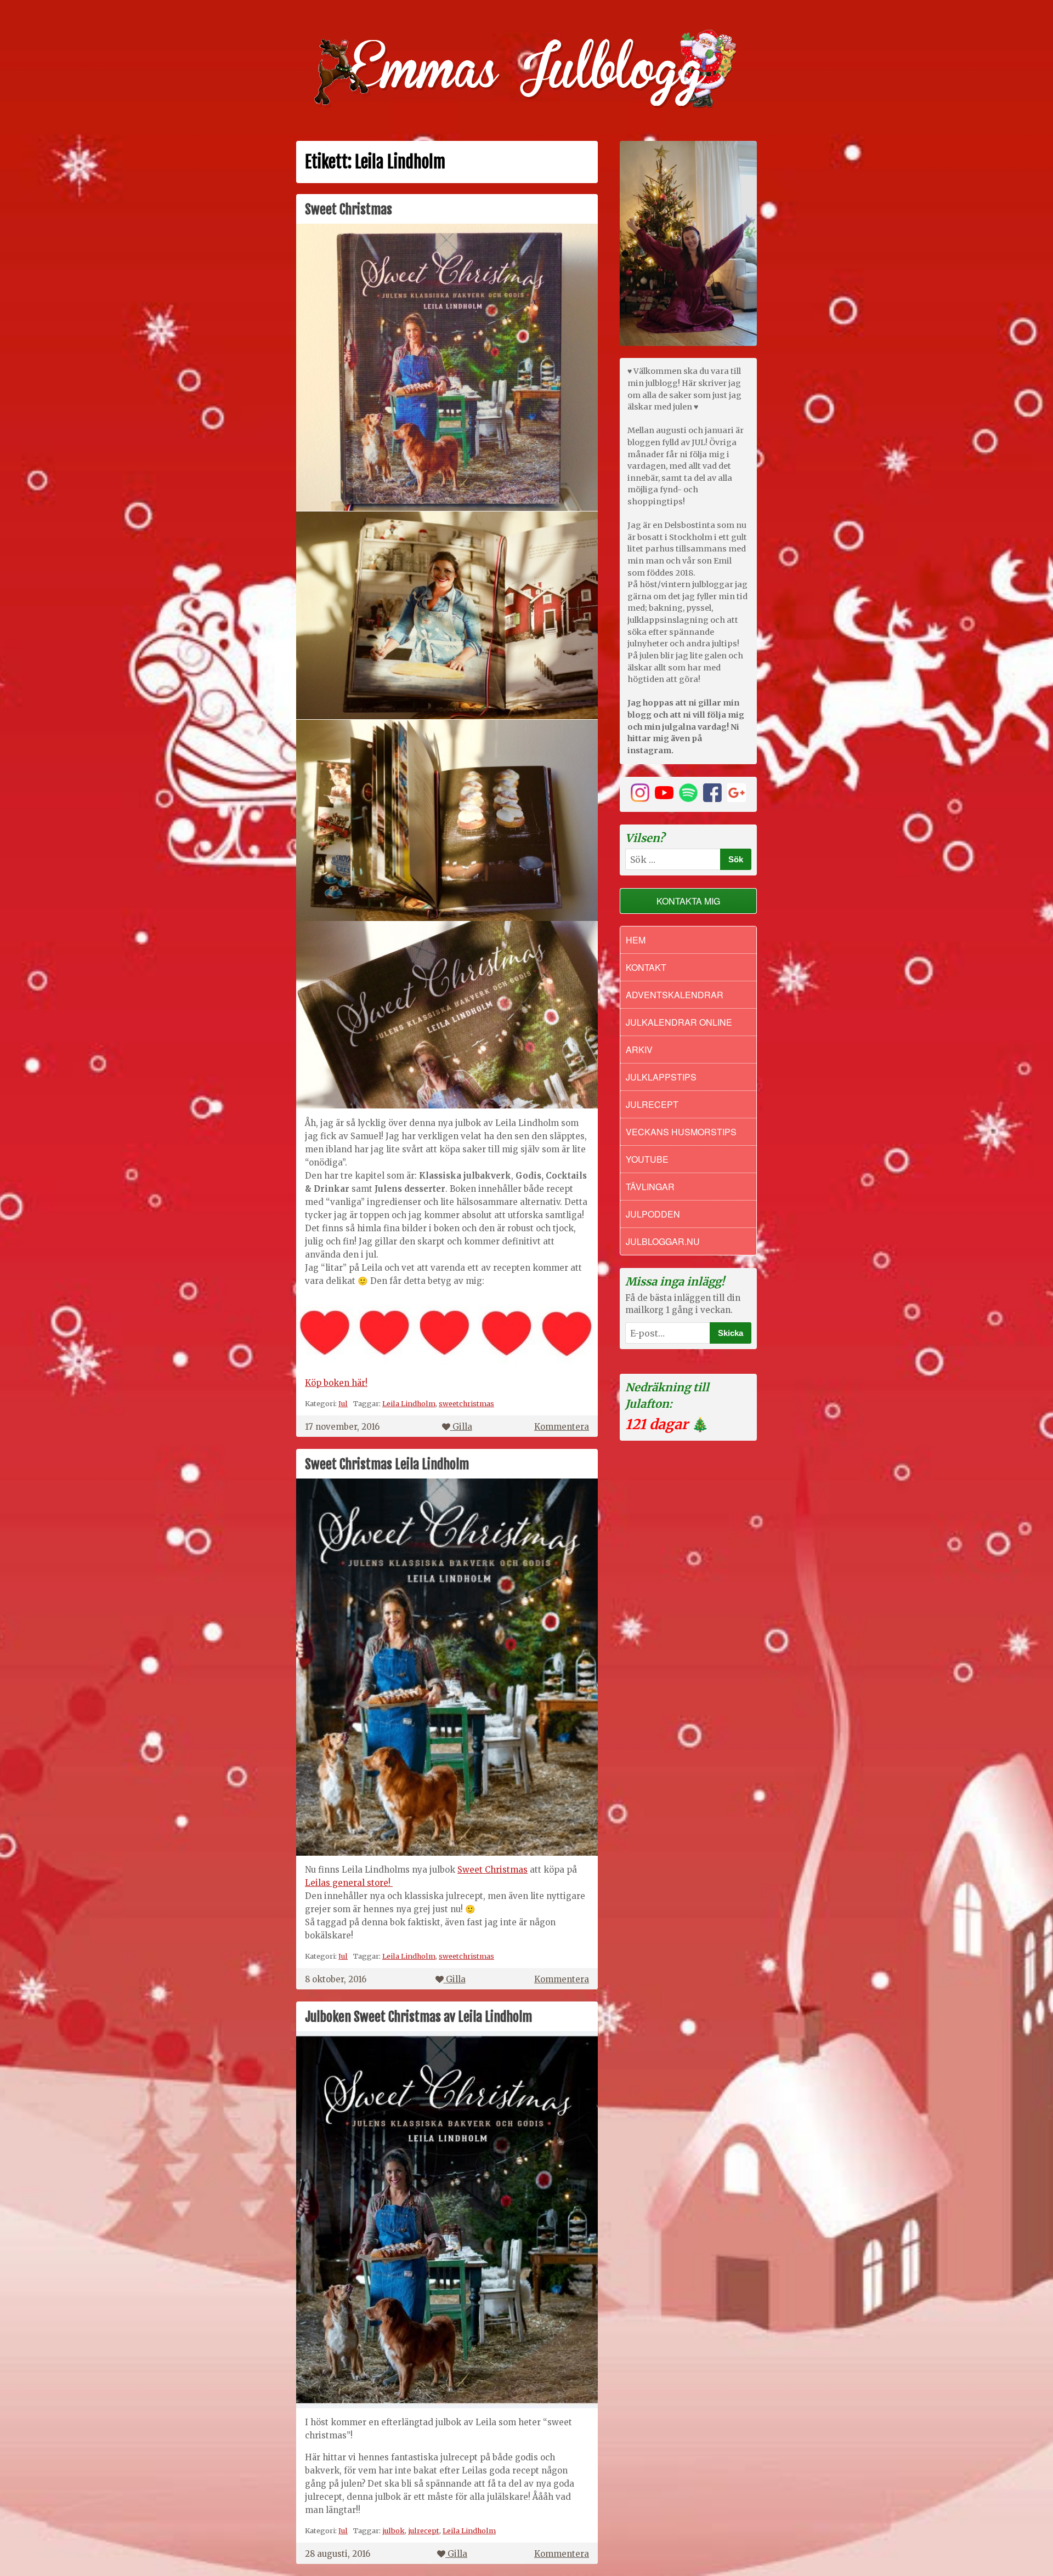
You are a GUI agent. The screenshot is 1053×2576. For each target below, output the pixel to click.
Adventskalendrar (675, 995)
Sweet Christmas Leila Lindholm (387, 1464)
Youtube (647, 1159)
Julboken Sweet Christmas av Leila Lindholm (418, 2017)
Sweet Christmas (349, 209)
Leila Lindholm (409, 1403)
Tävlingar (650, 1187)
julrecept (424, 2530)
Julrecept (652, 1104)
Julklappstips (661, 1077)
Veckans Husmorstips (681, 1132)
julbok (394, 2530)
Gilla (462, 1427)
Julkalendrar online (679, 1022)
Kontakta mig (688, 901)
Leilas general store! (349, 1883)
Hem (636, 940)
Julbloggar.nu (663, 1241)
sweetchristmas (466, 1403)
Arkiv (639, 1050)
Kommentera (562, 1427)
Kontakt (646, 967)
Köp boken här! (336, 1383)
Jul (343, 1403)
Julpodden (653, 1214)
